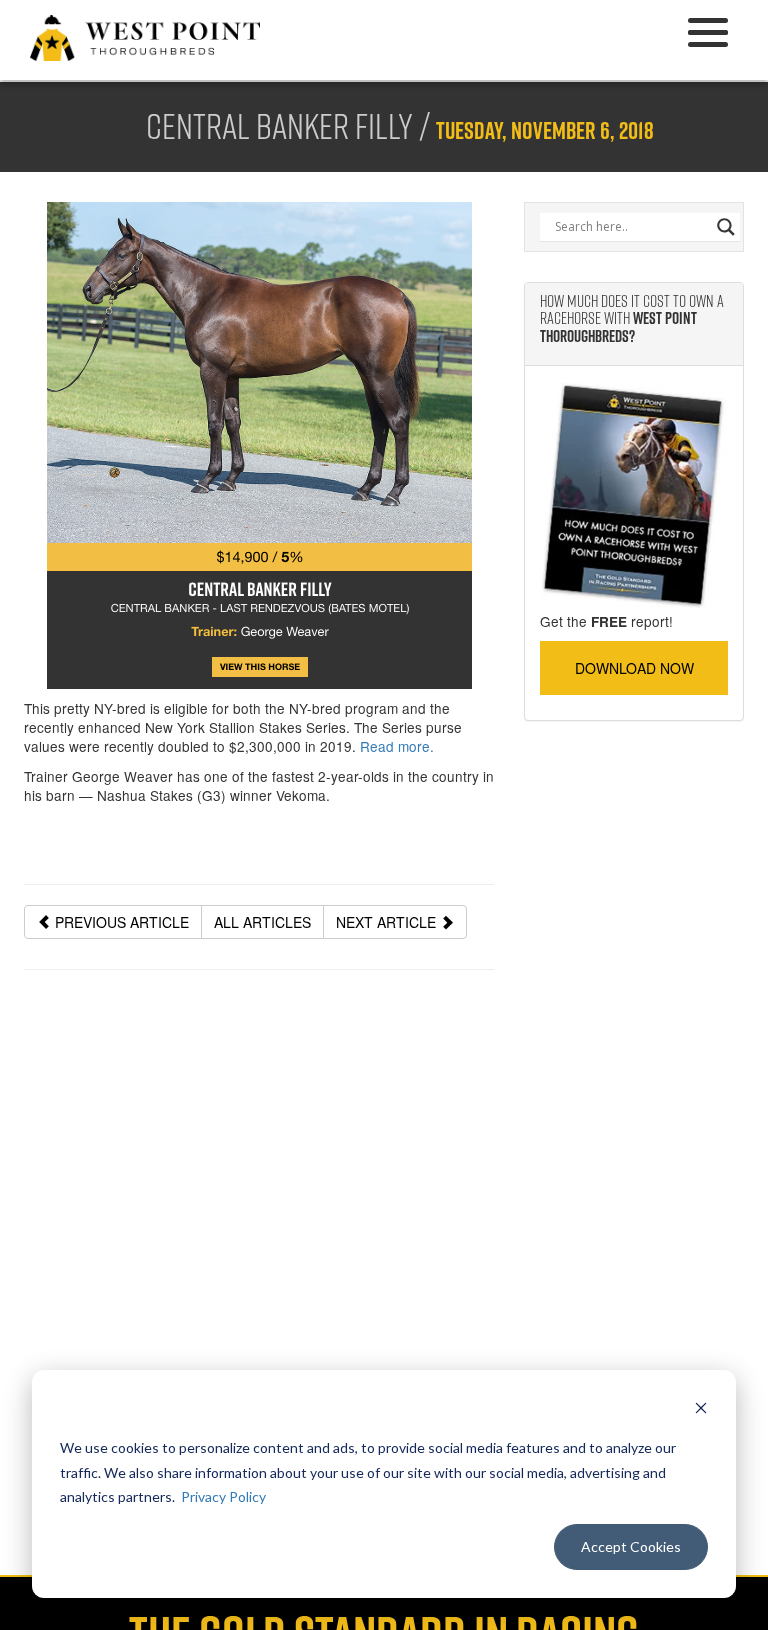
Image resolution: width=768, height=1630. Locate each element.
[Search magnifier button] (726, 227)
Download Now (634, 668)
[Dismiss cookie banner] (701, 1410)
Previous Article (120, 922)
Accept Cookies (631, 1546)
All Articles (262, 922)
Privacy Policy (223, 1496)
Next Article (388, 922)
